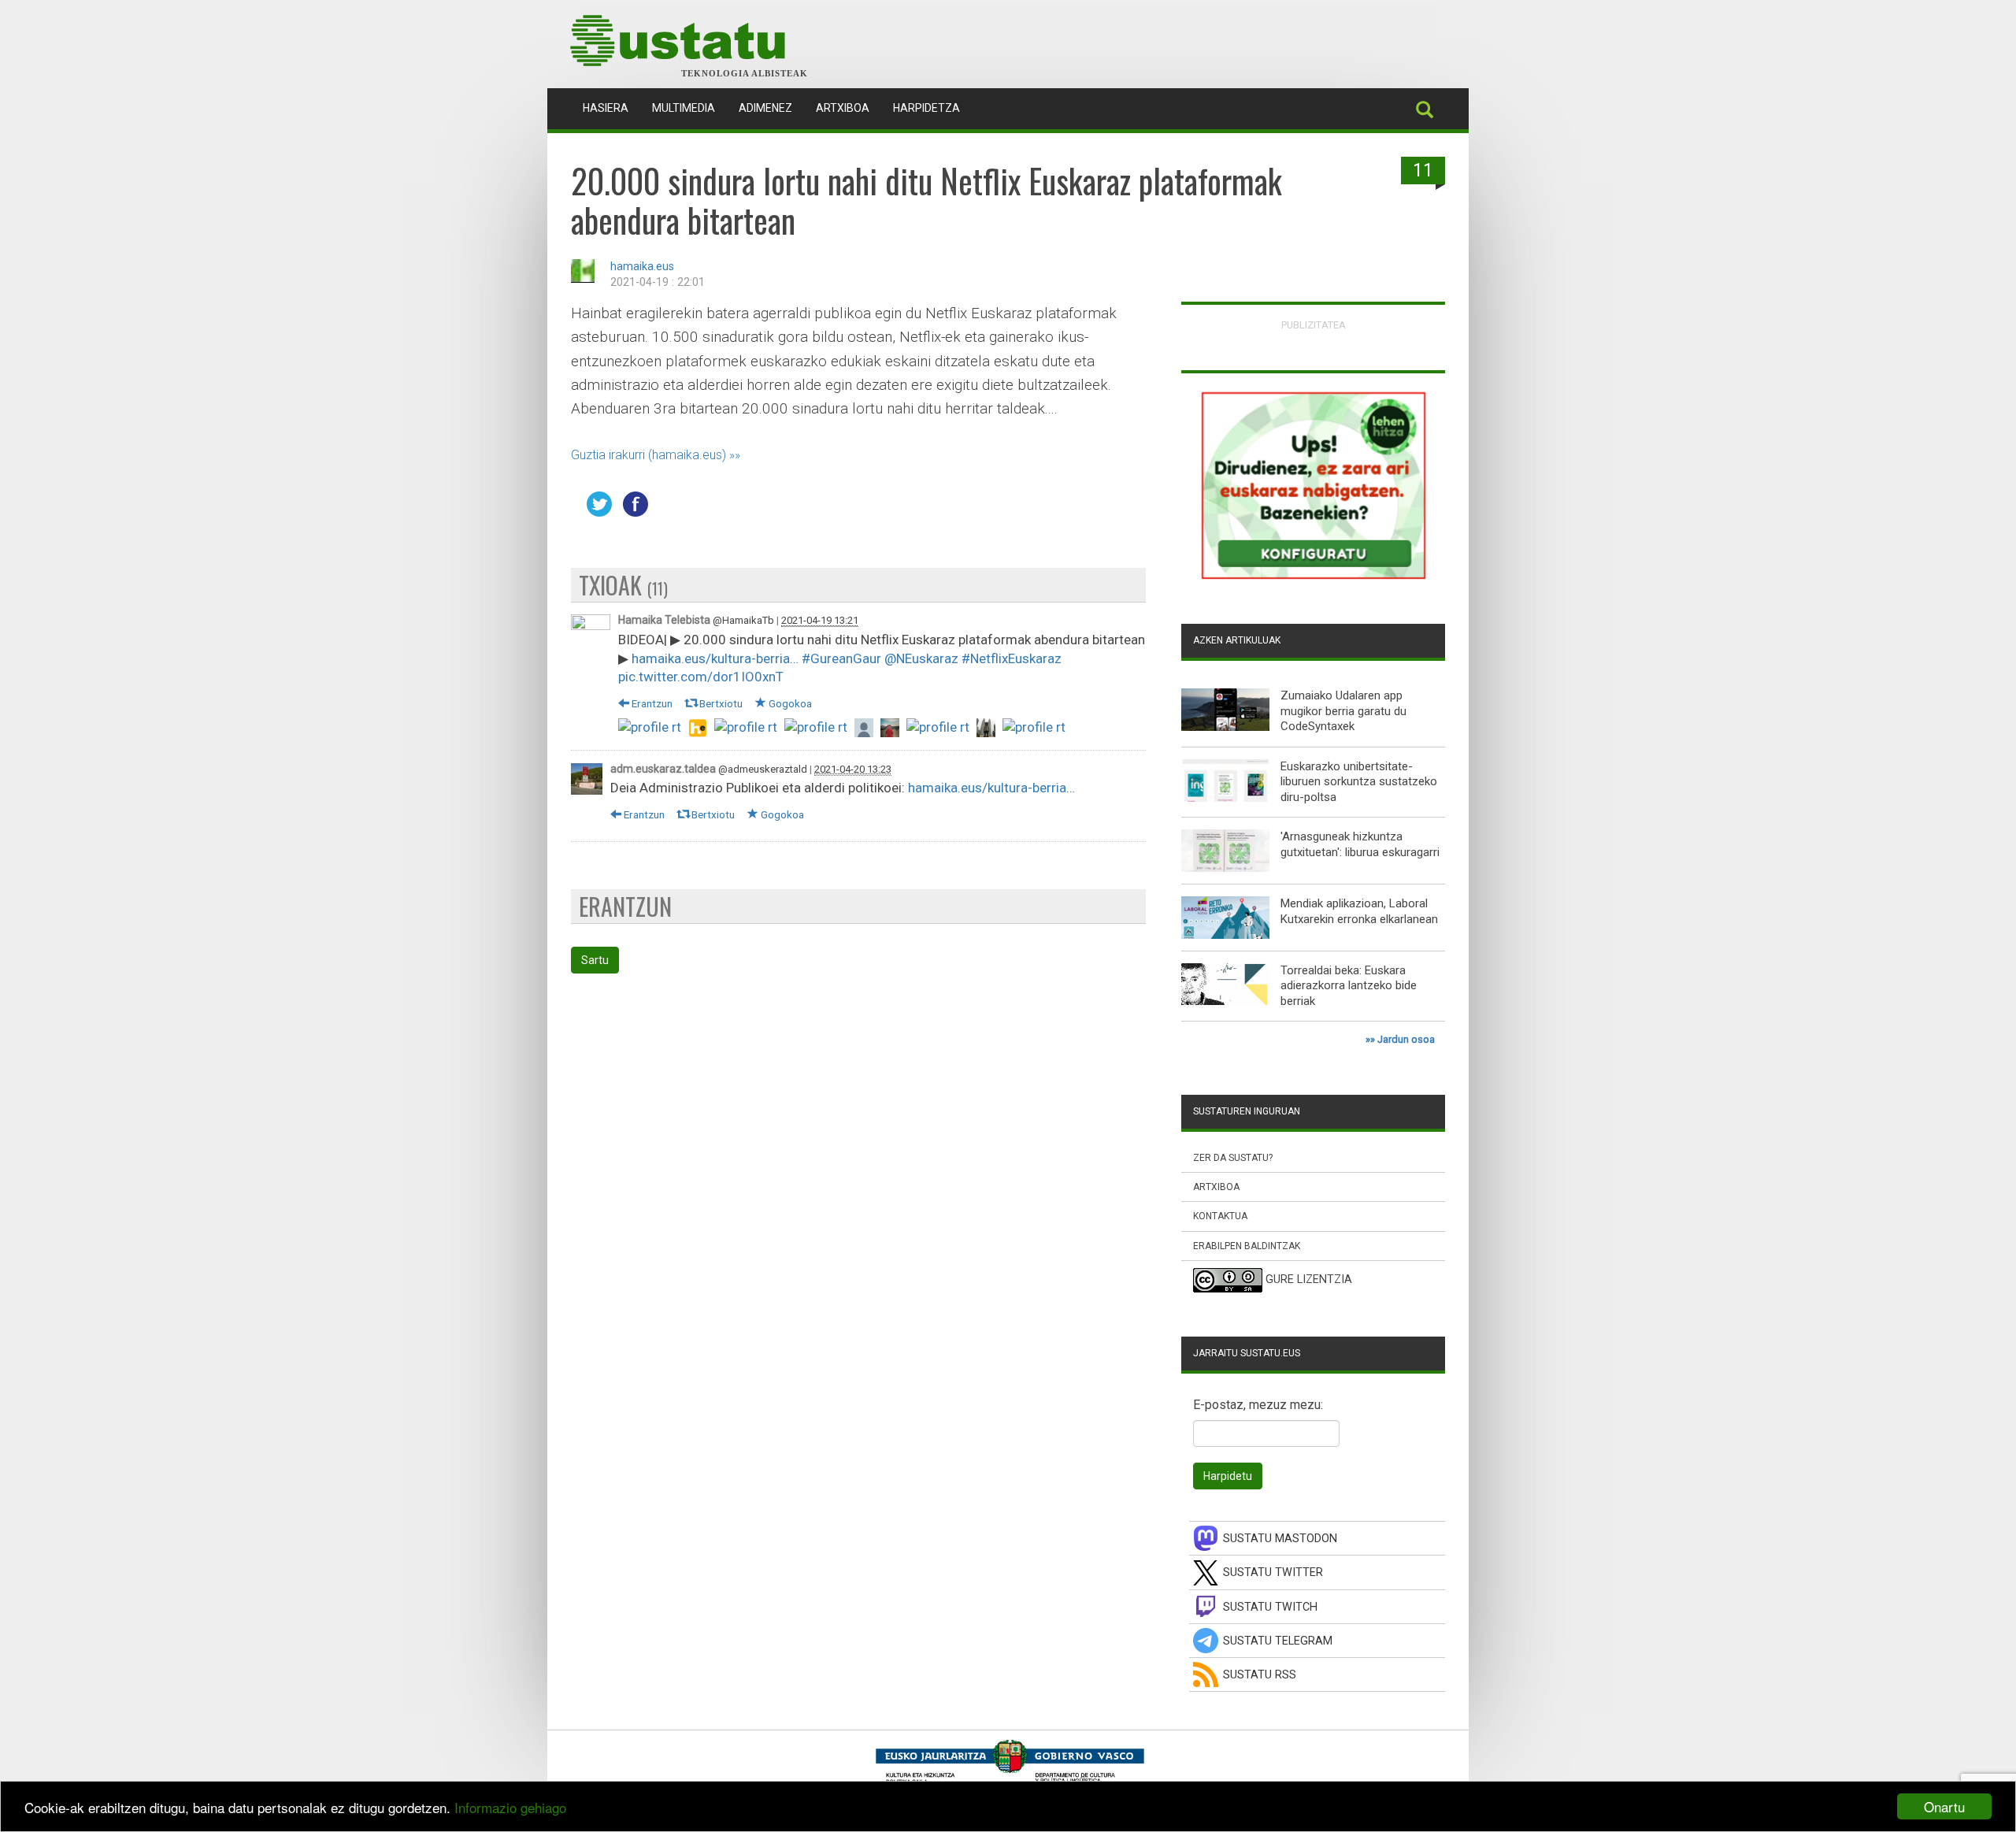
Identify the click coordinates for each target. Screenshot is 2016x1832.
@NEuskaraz (921, 658)
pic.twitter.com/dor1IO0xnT (701, 677)
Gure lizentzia (1309, 1279)
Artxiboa (843, 108)
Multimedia (684, 108)
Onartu (1944, 1806)
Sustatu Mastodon (1280, 1539)
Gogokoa (789, 703)
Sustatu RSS (1260, 1675)
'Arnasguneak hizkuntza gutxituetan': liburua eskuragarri (1360, 844)
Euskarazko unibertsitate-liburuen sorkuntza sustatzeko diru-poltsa (1359, 782)
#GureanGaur (841, 658)
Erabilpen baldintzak (1247, 1246)
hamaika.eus (642, 267)
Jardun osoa (1406, 1039)
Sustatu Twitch (1270, 1607)
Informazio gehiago (510, 1807)
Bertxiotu (720, 703)
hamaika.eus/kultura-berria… (715, 658)
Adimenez (765, 108)
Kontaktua (1220, 1216)
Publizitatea (1314, 325)
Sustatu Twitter (1273, 1572)
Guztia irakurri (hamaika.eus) (649, 455)
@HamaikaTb (743, 620)
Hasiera (611, 108)
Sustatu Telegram (1278, 1641)
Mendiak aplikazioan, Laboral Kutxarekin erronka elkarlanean (1359, 911)
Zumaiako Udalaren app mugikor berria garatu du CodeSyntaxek (1343, 711)
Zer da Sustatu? (1233, 1158)
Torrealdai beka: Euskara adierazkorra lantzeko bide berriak (1349, 986)
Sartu (595, 960)
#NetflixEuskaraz (1012, 658)
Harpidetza (926, 108)
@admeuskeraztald (763, 769)
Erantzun (651, 703)
